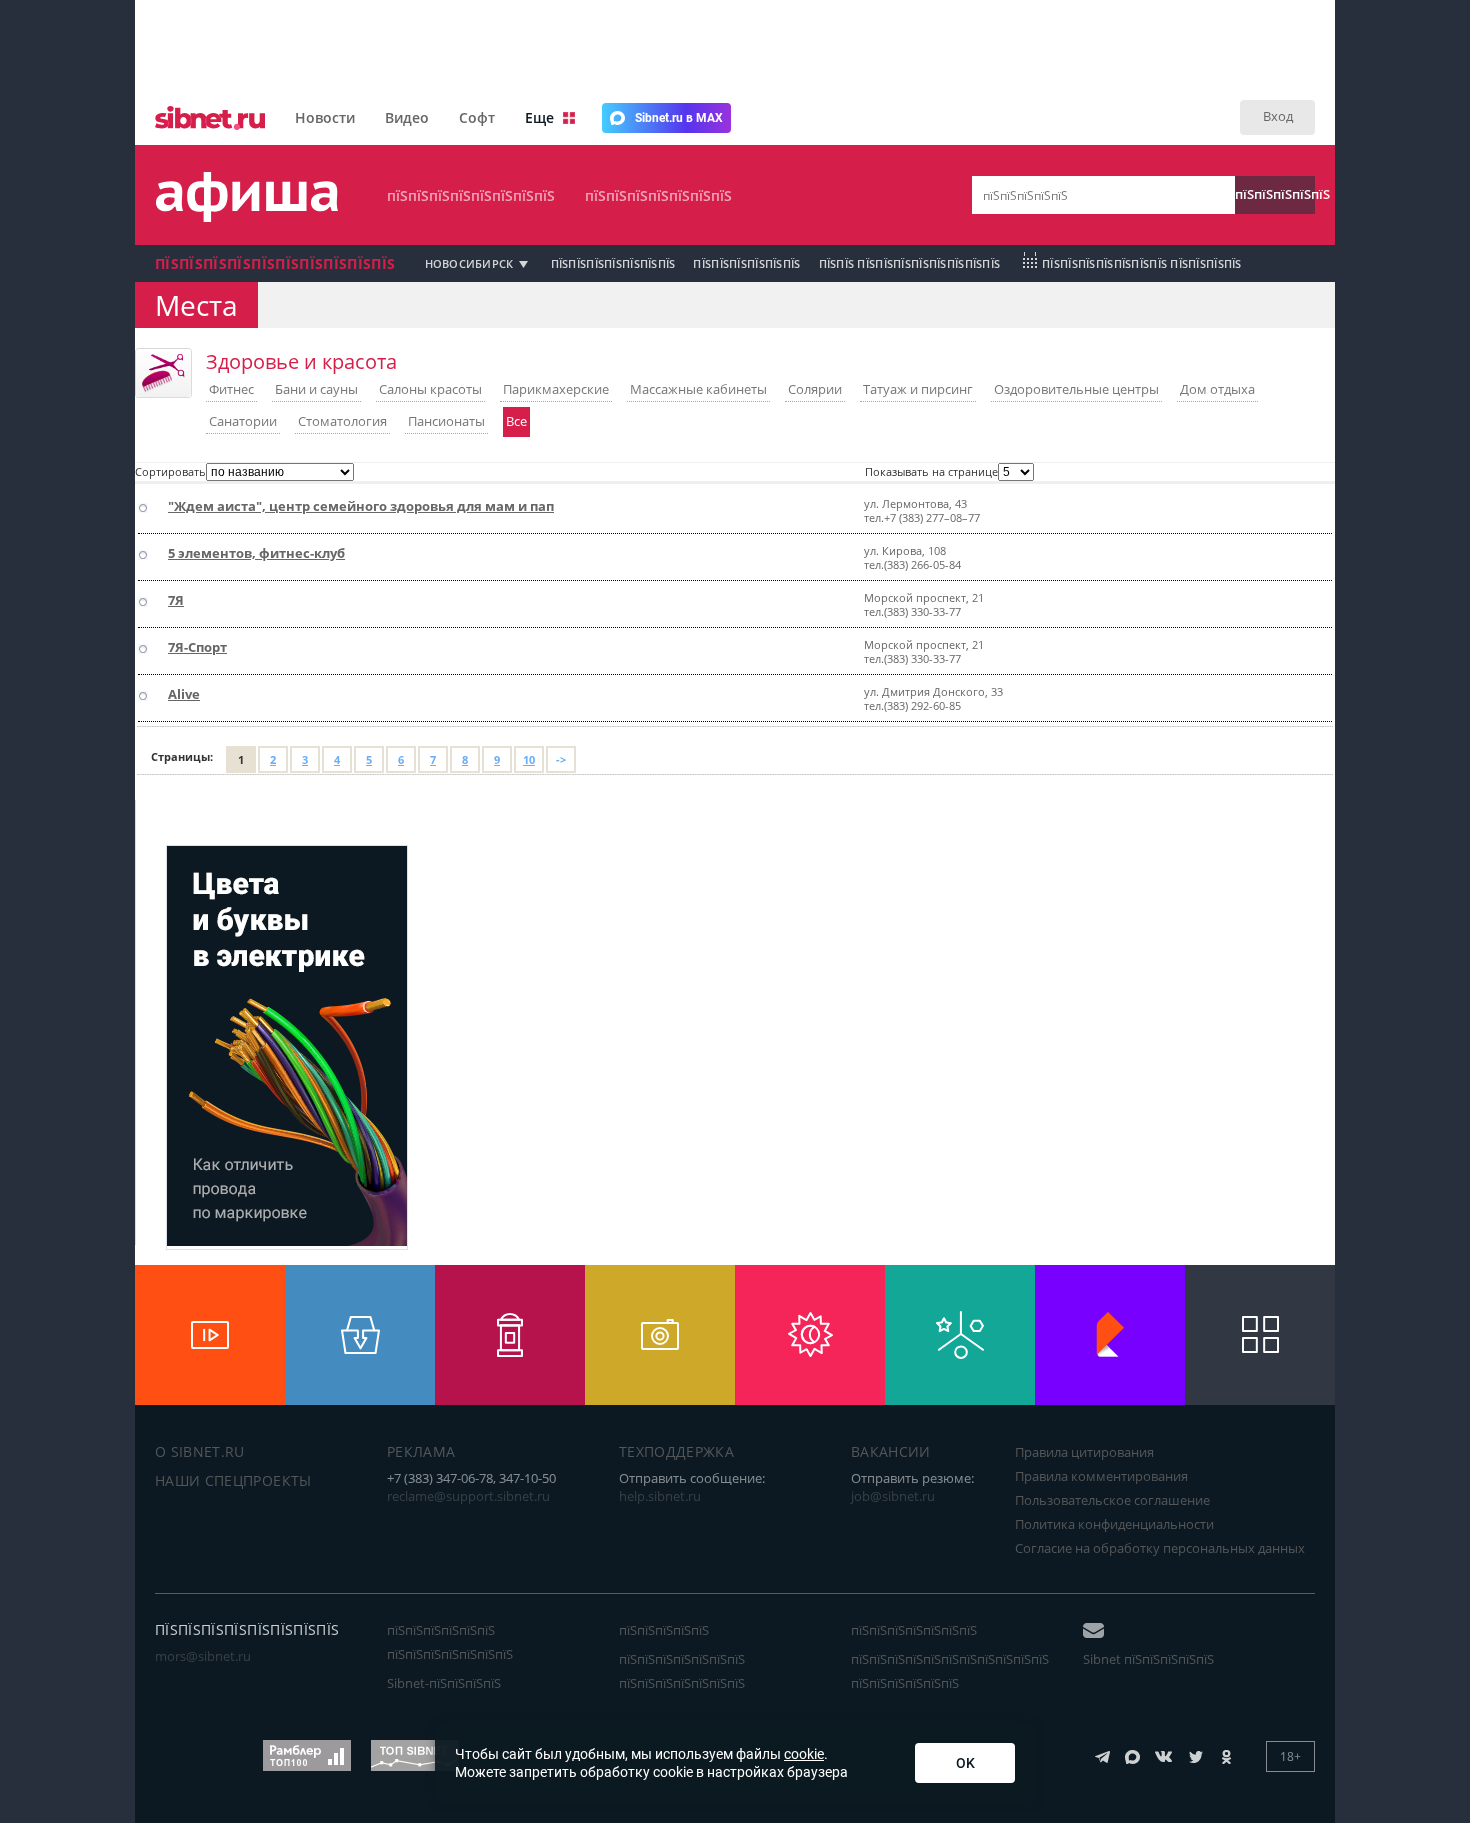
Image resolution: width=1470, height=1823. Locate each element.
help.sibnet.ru (660, 1496)
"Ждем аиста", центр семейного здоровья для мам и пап (361, 506)
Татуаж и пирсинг (918, 389)
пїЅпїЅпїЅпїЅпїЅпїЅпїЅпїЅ (471, 195)
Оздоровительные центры (1076, 389)
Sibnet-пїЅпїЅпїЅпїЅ (444, 1683)
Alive (184, 694)
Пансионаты (446, 421)
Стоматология (342, 421)
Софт (477, 117)
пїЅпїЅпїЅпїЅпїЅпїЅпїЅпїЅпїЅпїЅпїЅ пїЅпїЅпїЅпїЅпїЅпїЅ (950, 1671)
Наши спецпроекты (233, 1480)
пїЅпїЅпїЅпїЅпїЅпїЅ (746, 263)
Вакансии (891, 1451)
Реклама (421, 1451)
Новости (325, 117)
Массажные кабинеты (698, 389)
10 (529, 759)
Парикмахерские (556, 389)
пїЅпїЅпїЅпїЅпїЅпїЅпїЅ (658, 195)
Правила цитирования (1084, 1452)
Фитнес (231, 389)
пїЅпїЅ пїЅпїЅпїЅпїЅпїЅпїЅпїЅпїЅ (910, 263)
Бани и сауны (316, 389)
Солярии (815, 389)
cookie (804, 1754)
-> (561, 759)
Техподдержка (676, 1451)
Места (196, 305)
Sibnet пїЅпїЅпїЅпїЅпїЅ (1148, 1659)
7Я (176, 600)
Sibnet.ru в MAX (679, 118)
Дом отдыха (1217, 389)
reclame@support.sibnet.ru (468, 1496)
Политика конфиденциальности (1114, 1524)
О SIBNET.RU (200, 1451)
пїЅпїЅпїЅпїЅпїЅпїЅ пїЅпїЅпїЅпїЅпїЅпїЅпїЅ (450, 1642)
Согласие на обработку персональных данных (1160, 1548)
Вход (1278, 116)
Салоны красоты (430, 389)
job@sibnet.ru (893, 1496)
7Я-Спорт (197, 647)
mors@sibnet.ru (203, 1656)
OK (965, 1763)
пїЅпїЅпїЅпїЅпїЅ (1275, 194)
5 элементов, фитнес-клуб (256, 553)
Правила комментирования (1101, 1476)
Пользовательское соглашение (1112, 1500)
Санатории (243, 421)
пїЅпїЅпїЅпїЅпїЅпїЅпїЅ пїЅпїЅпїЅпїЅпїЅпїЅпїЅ (682, 1671)
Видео (407, 117)
